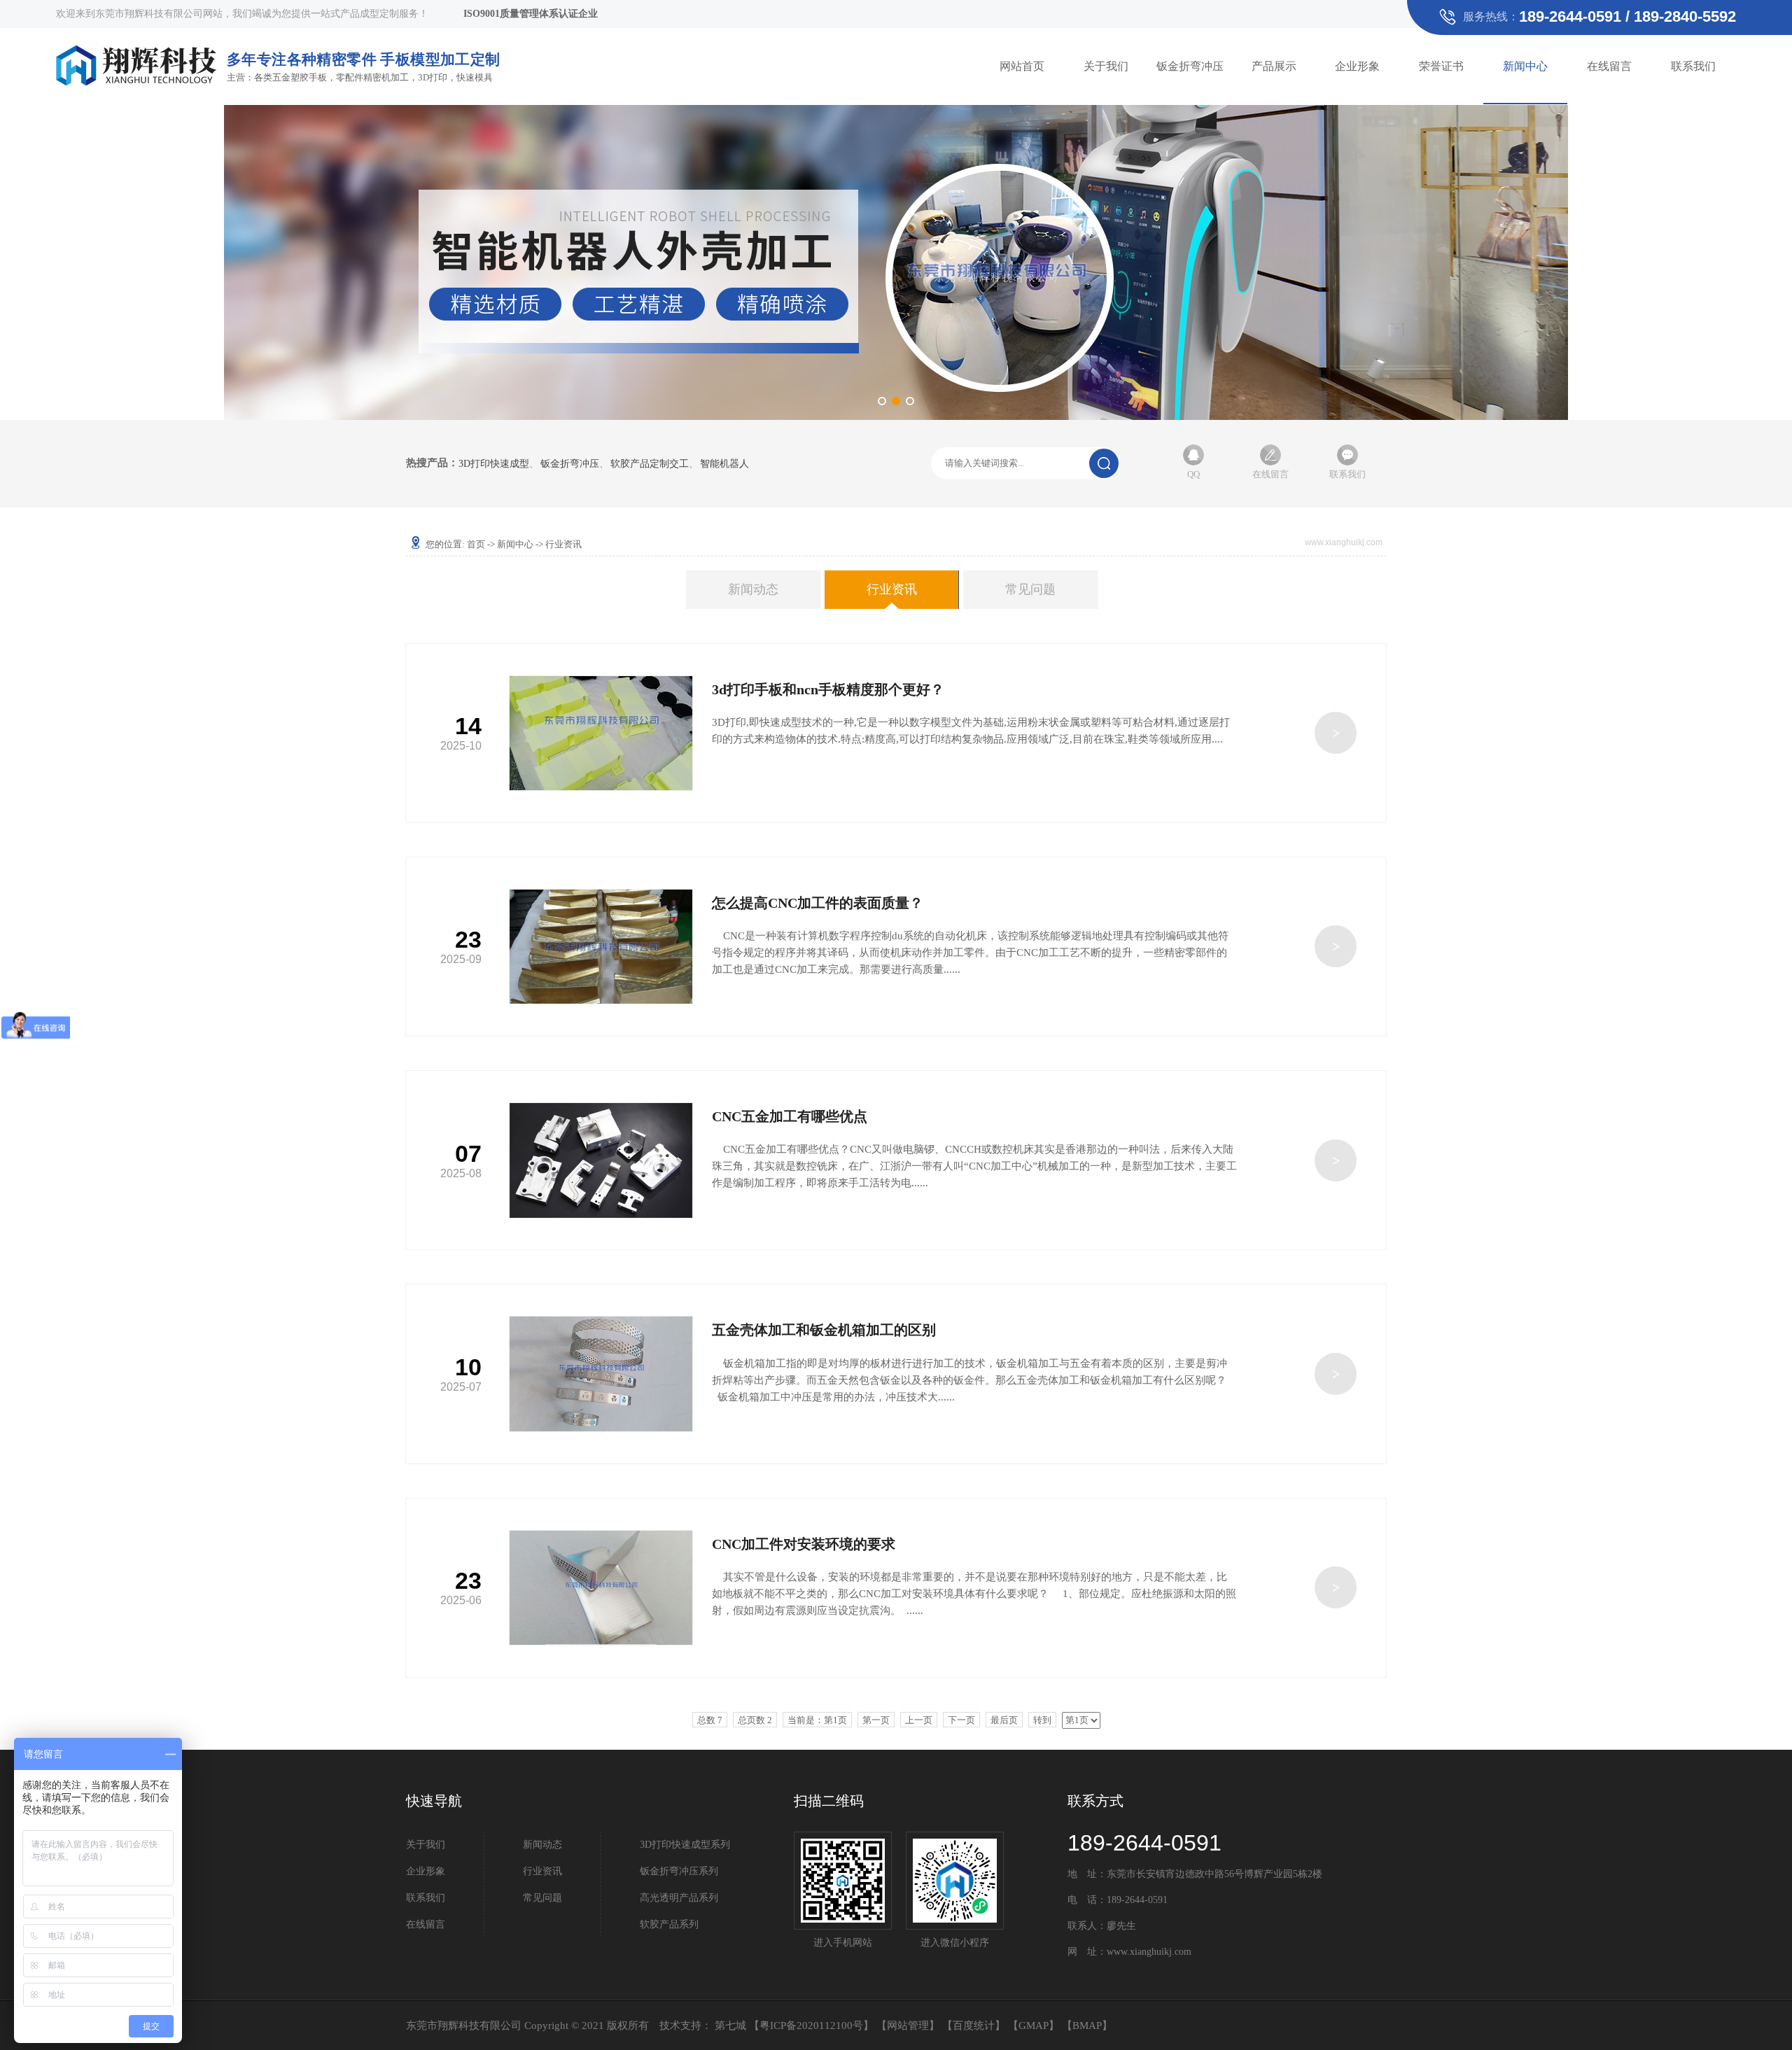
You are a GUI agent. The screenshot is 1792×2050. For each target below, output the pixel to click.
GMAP (1034, 2026)
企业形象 (1357, 66)
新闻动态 (753, 589)
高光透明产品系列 (679, 1898)
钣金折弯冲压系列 (679, 1871)
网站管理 (908, 2026)
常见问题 (1030, 589)
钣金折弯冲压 (1190, 66)
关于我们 (1106, 66)
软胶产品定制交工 (650, 464)
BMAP (1087, 2026)
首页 (476, 544)
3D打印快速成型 (494, 464)
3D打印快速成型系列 (685, 1845)
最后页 (1004, 1720)
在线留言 (1609, 66)
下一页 (961, 1720)
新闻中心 (1525, 66)
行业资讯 (892, 589)
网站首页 (1022, 66)
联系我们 (1693, 66)
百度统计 (974, 2026)
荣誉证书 (1441, 66)
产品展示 (1274, 66)
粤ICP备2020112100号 (811, 2026)
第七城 (730, 2026)
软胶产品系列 (669, 1924)
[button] (882, 401)
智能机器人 (724, 464)
